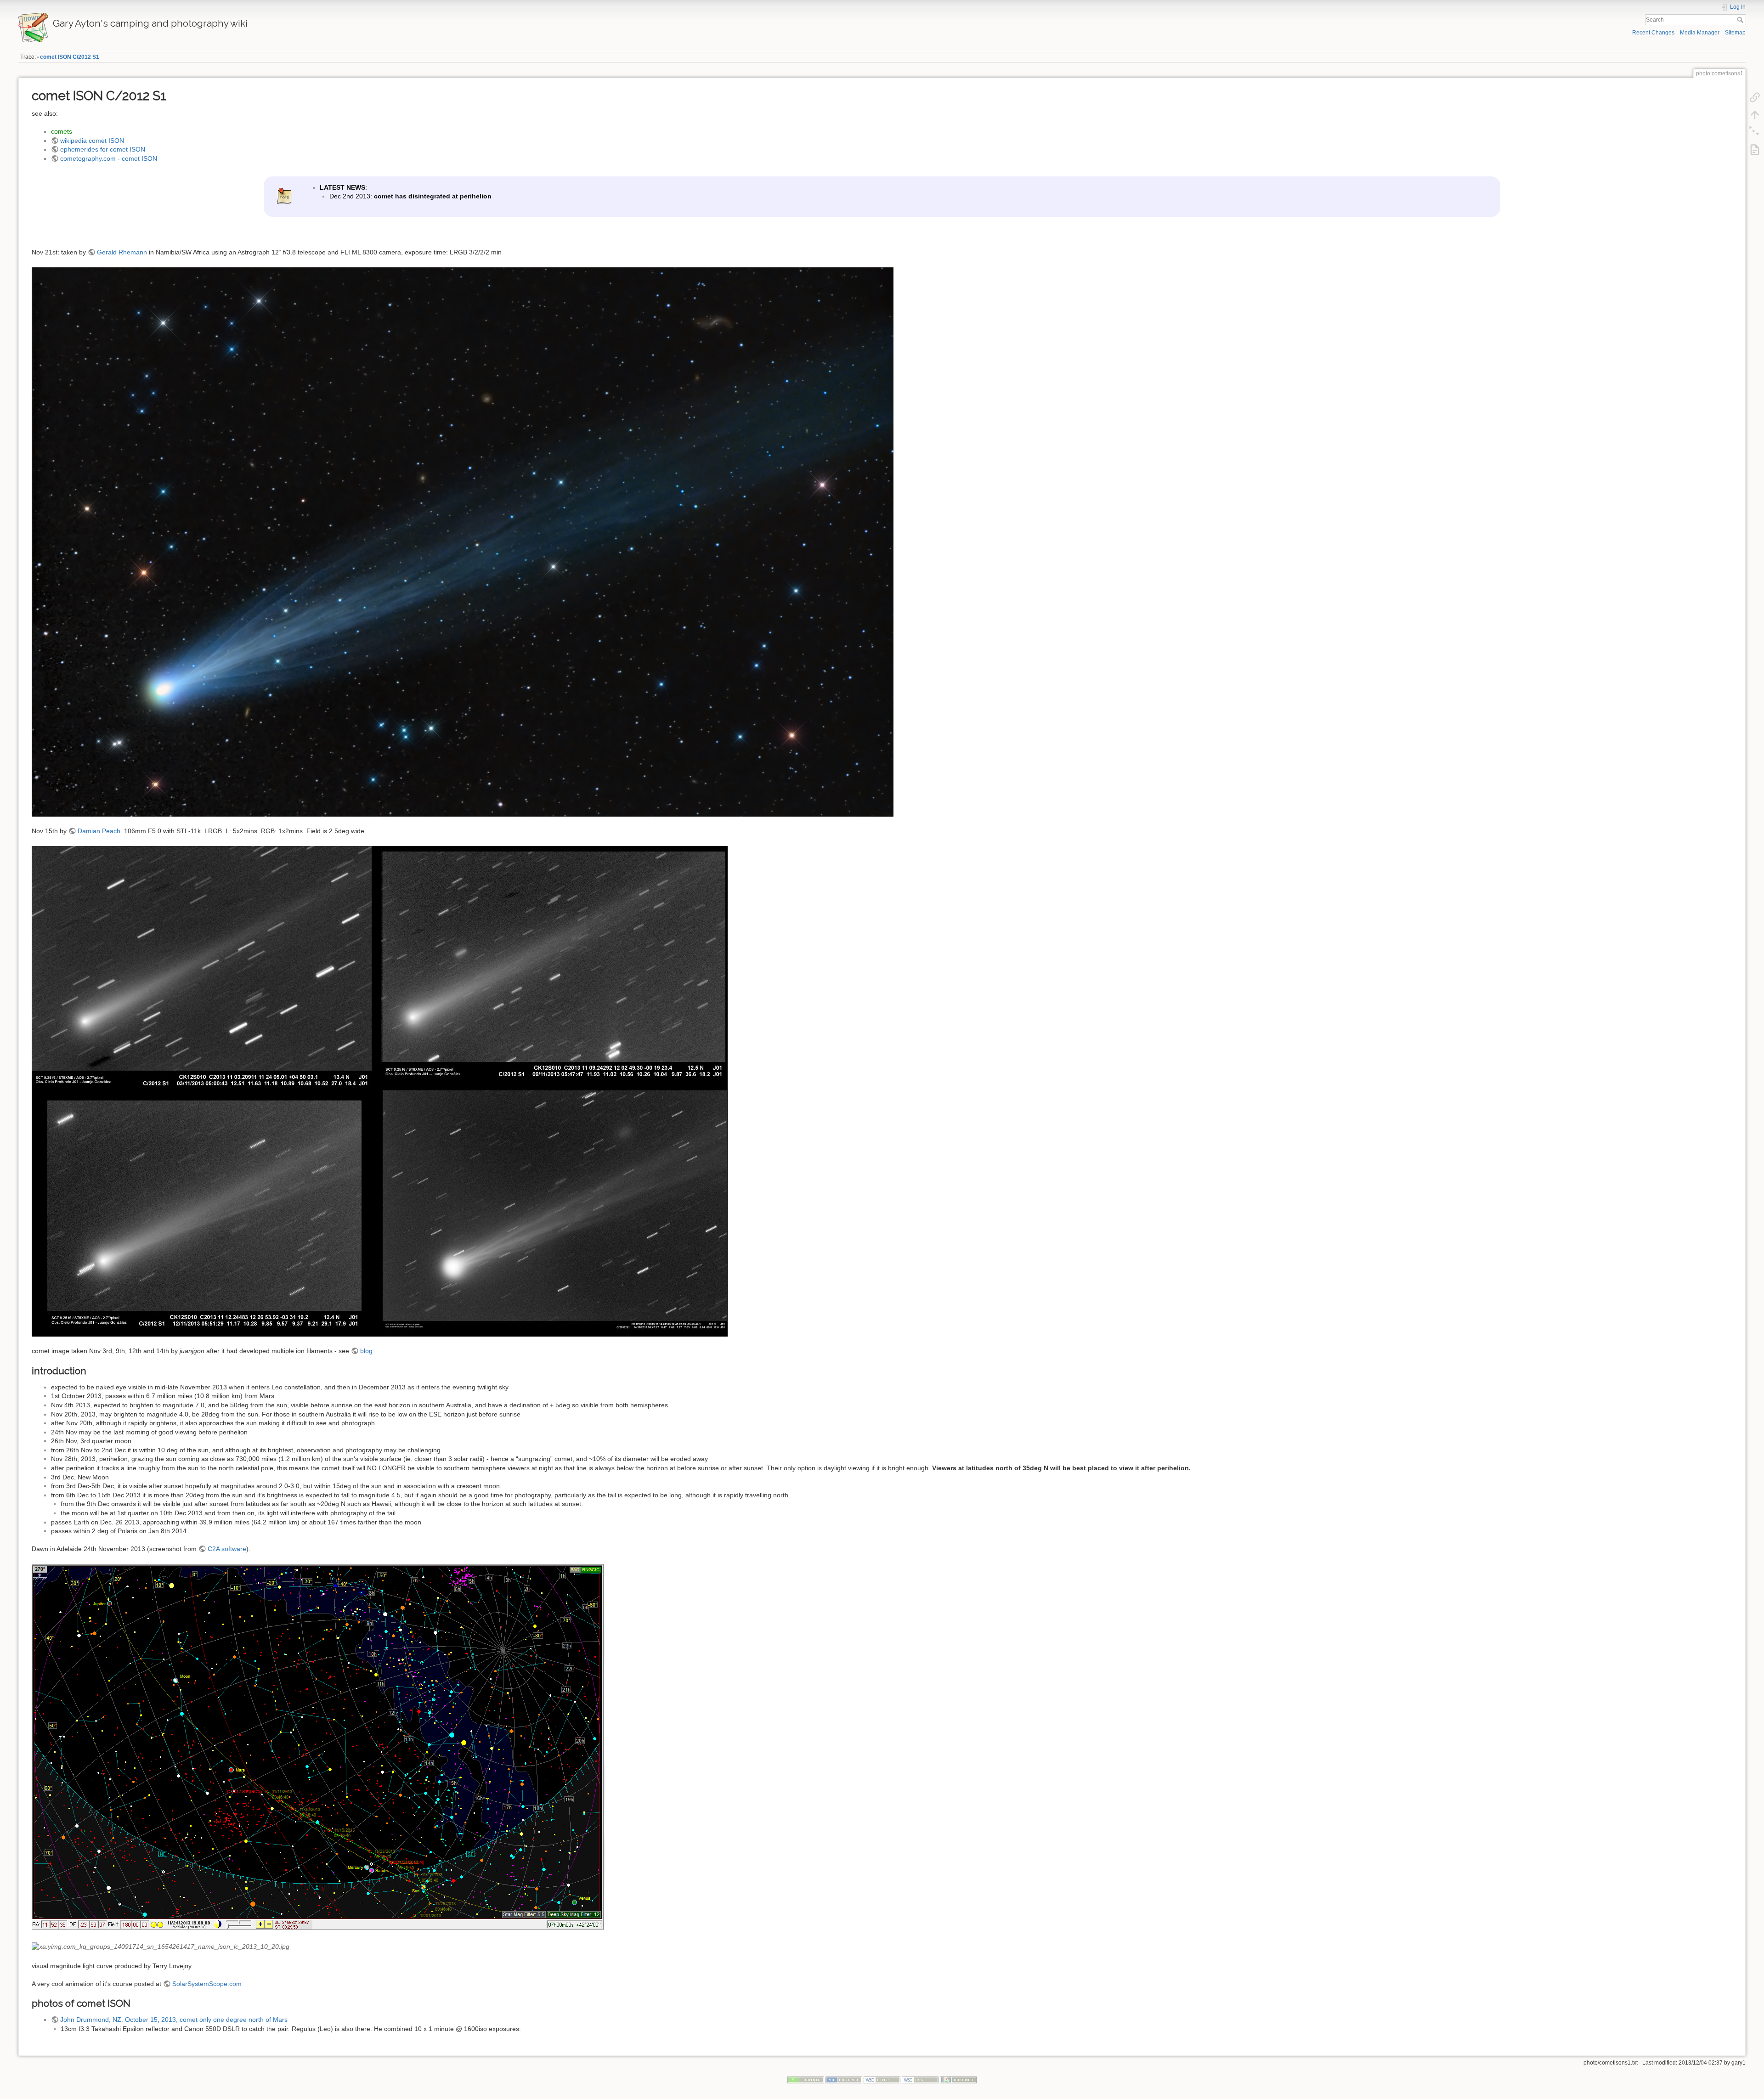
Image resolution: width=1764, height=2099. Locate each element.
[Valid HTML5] (882, 2080)
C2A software (227, 1549)
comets (62, 131)
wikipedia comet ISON (92, 141)
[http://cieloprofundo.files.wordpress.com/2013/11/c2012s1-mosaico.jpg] (380, 1091)
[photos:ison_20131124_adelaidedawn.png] (319, 1747)
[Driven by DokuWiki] (958, 2080)
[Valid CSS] (920, 2080)
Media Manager (1700, 33)
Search (1741, 20)
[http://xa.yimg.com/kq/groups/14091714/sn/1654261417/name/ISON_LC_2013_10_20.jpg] (161, 1946)
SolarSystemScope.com (207, 1984)
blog (366, 1351)
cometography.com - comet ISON (109, 158)
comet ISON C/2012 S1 (70, 57)
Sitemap (1735, 33)
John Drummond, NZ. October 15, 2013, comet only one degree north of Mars (174, 2020)
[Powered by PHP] (844, 2080)
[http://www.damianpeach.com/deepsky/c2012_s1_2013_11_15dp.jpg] (463, 541)
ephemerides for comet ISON (103, 149)
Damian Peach (99, 831)
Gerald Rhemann (122, 252)
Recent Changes (1653, 33)
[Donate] (806, 2080)
